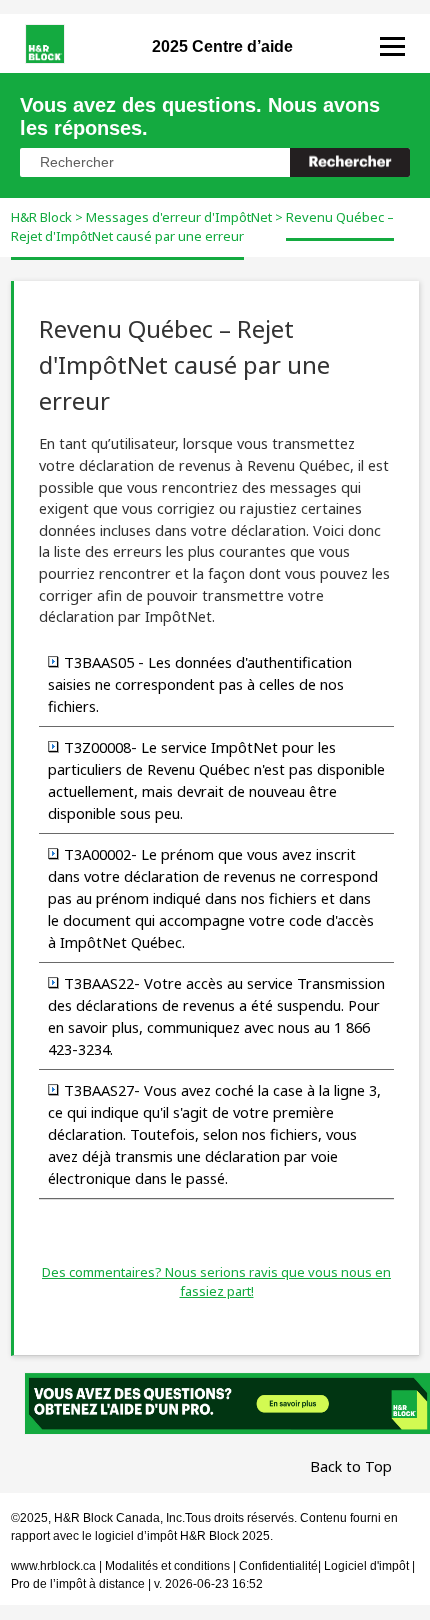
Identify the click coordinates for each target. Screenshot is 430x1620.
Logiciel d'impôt (368, 1566)
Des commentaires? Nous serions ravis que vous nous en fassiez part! (216, 1282)
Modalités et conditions (167, 1566)
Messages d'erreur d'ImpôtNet (179, 217)
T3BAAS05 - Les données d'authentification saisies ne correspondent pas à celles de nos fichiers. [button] (200, 684)
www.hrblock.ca (53, 1566)
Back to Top (351, 1466)
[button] (350, 162)
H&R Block (41, 217)
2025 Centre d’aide (222, 46)
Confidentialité (278, 1566)
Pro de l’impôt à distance (78, 1584)
